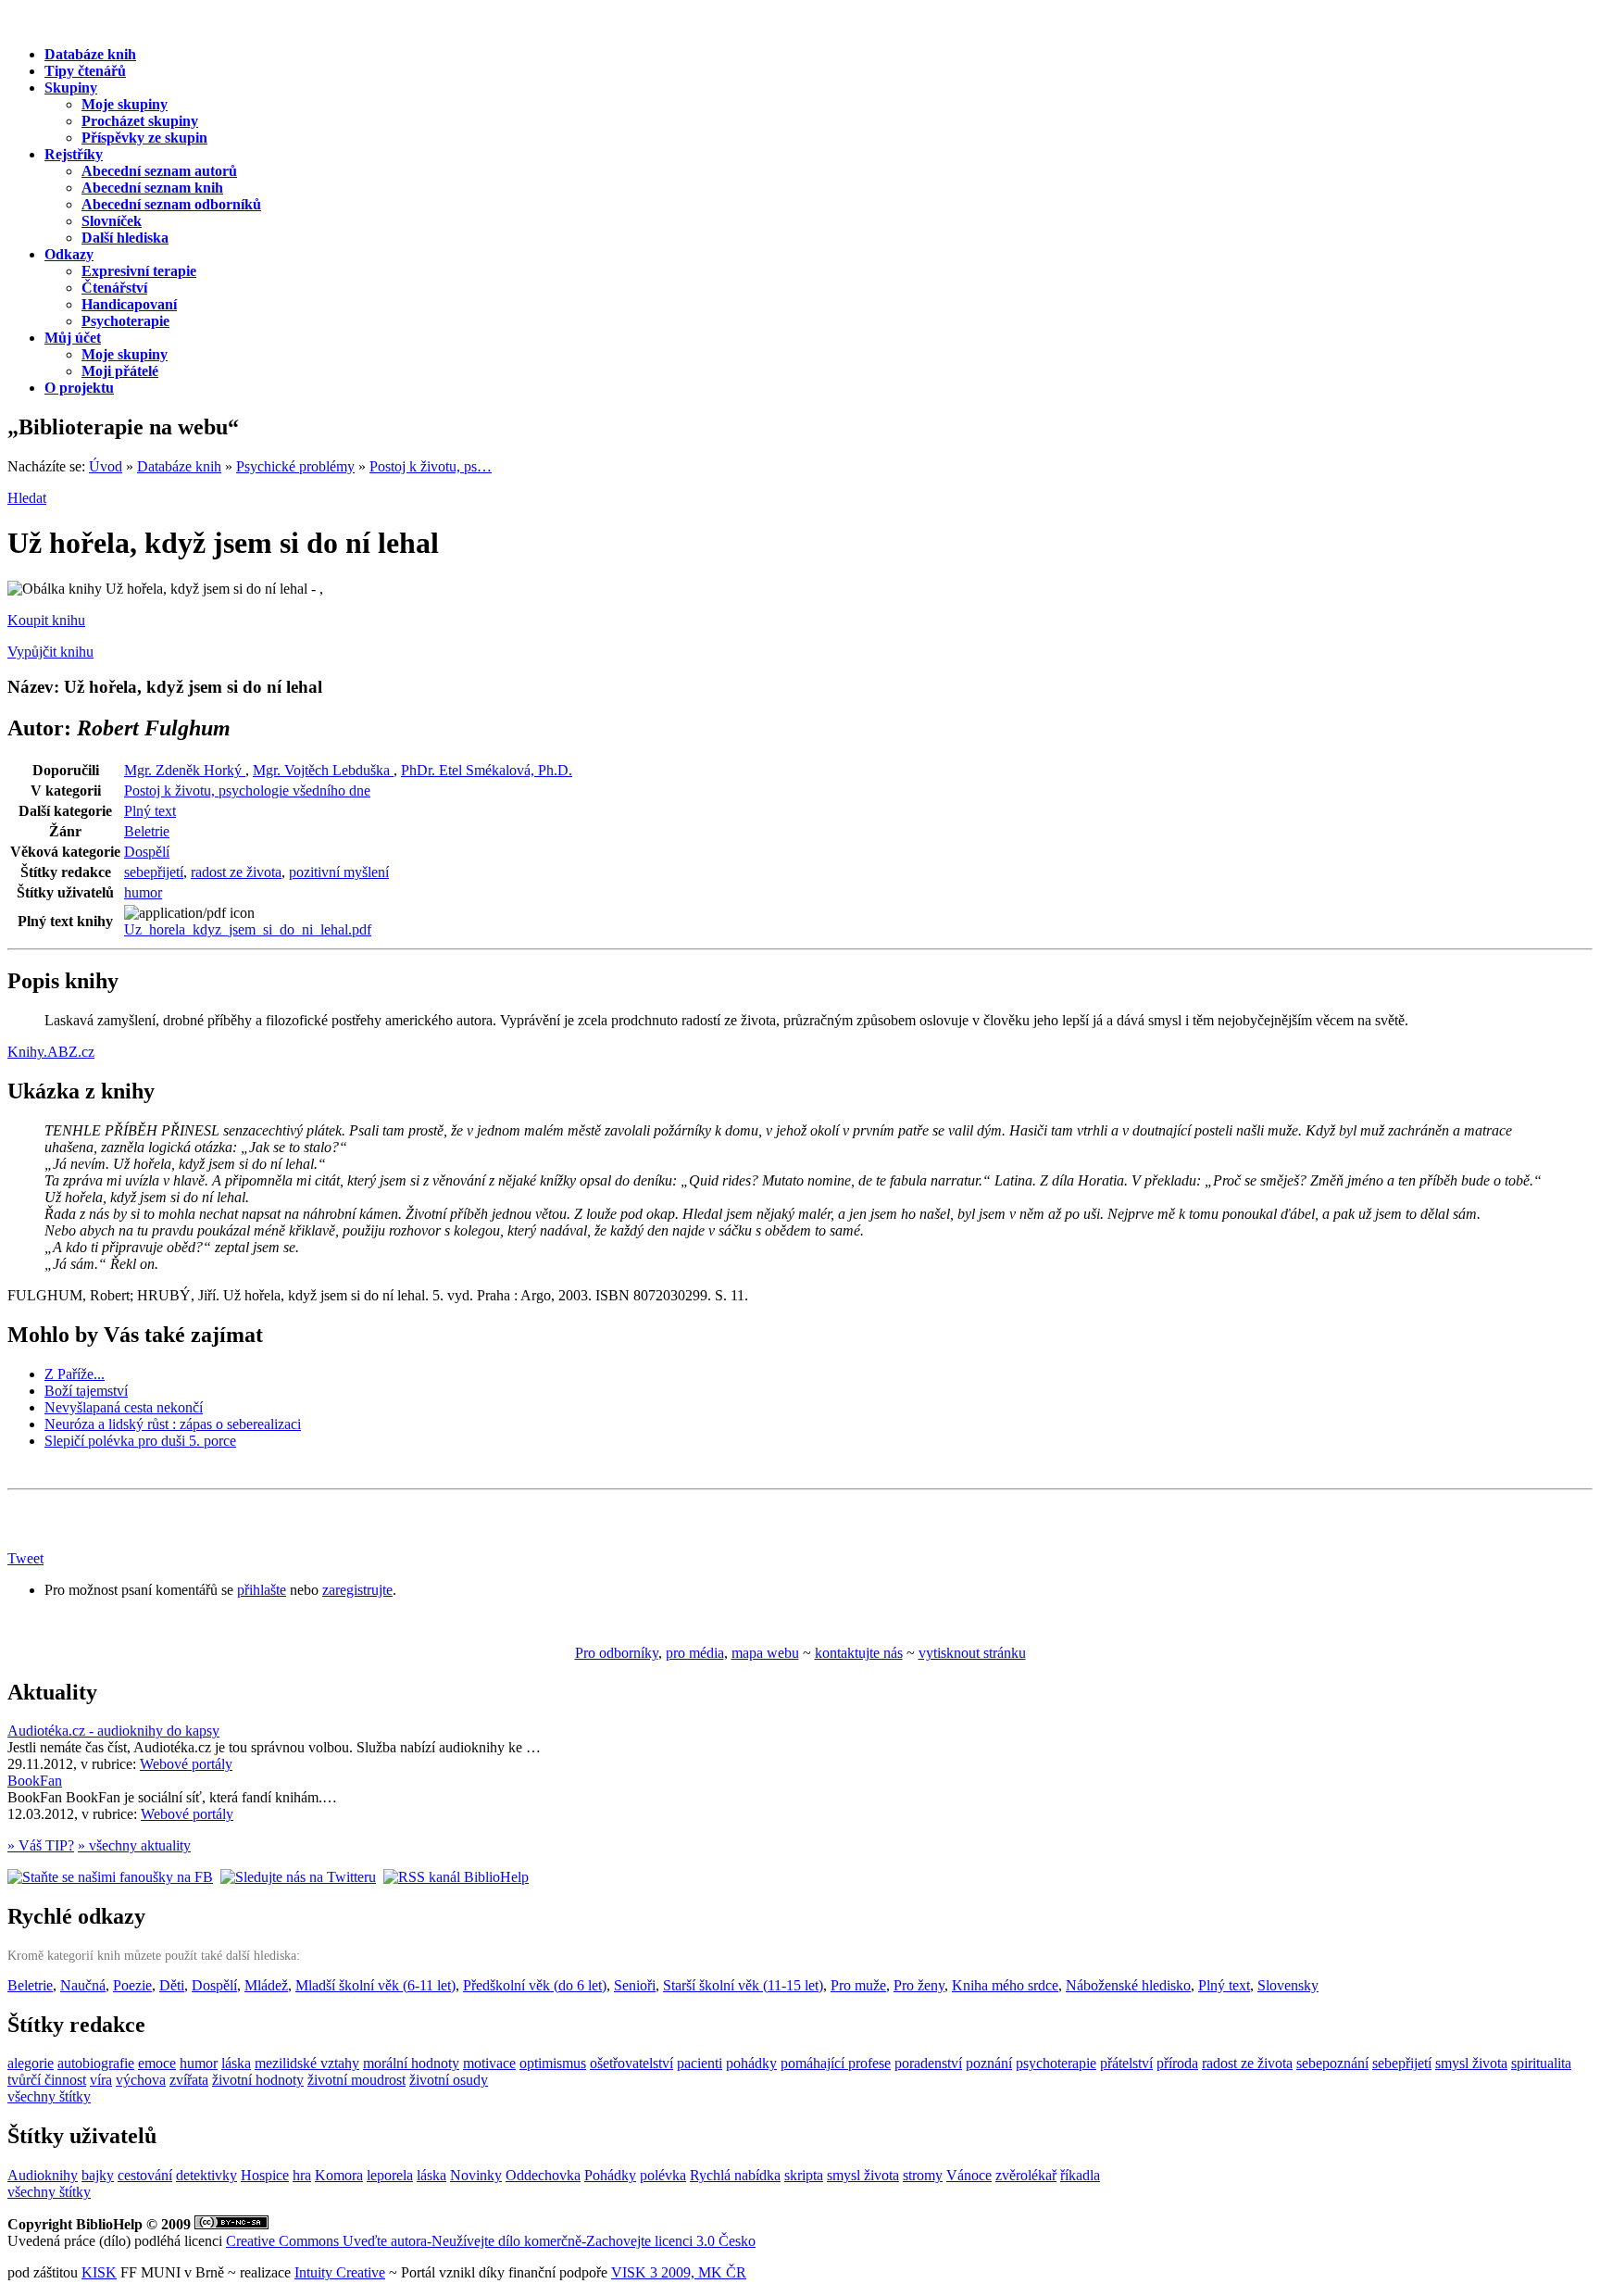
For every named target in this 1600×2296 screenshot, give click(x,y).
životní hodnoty (258, 2080)
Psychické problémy (295, 466)
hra (302, 2175)
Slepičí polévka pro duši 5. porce (140, 1441)
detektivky (206, 2175)
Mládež (266, 1985)
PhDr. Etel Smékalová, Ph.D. (487, 770)
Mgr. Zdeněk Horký (185, 770)
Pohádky (610, 2175)
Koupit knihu (46, 620)
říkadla (1080, 2175)
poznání (989, 2063)
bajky (98, 2175)
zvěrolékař (1026, 2175)
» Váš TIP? (41, 1845)
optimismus (553, 2063)
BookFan (35, 1781)
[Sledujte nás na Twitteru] (298, 1877)
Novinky (476, 2175)
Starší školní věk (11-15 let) (743, 1985)
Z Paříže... (75, 1374)
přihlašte (262, 1590)
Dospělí (147, 852)
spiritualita (1541, 2063)
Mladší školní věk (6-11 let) (375, 1985)
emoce (157, 2063)
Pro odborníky (617, 1653)
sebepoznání (1332, 2063)
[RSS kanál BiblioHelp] (456, 1877)
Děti (172, 1985)
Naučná (83, 1985)
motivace (489, 2063)
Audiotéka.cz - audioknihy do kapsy (113, 1731)
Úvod (106, 466)
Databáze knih (179, 466)
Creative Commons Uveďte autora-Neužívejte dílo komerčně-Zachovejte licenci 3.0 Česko (491, 2241)
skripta (804, 2175)
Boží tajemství (86, 1391)
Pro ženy (919, 1985)
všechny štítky (49, 2096)
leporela (390, 2175)
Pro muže (858, 1985)
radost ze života (236, 872)
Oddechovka (543, 2175)
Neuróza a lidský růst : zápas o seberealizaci (173, 1424)
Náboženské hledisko (1128, 1985)
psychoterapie (1056, 2063)
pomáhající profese (836, 2063)
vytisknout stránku (972, 1653)
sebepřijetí (154, 872)
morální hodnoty (411, 2063)
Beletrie (147, 831)
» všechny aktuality (134, 1845)
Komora (339, 2175)
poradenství (928, 2063)
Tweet (25, 1558)
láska (236, 2063)
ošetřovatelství (631, 2063)
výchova (141, 2080)
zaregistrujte (357, 1590)
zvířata (189, 2080)
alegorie (31, 2063)
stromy (923, 2175)
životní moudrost (356, 2080)
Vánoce (969, 2175)
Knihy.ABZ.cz (51, 1052)
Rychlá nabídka (735, 2175)
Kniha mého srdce (1005, 1985)
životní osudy (449, 2080)
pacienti (700, 2063)
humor (143, 892)
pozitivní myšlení (339, 872)
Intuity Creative (340, 2272)
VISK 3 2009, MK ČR (679, 2272)
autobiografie (96, 2063)
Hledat (27, 498)
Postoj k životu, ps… (431, 466)
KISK (99, 2272)
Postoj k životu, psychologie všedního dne (247, 790)
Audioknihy (43, 2175)
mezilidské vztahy (307, 2063)
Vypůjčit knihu (50, 652)
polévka (663, 2175)
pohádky (751, 2063)
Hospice (265, 2175)
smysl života (1471, 2063)
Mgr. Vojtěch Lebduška (323, 770)
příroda (1177, 2063)
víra (101, 2080)
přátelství (1126, 2063)
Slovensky (1288, 1985)
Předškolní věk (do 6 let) (535, 1985)
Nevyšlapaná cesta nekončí (124, 1407)
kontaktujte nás (859, 1653)
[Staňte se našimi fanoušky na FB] (110, 1877)
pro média (695, 1653)
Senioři (635, 1985)
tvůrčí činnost (47, 2080)
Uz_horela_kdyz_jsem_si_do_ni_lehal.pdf (248, 929)
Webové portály (186, 1764)
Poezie (132, 1985)
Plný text (150, 811)
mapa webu (765, 1653)
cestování (145, 2175)
